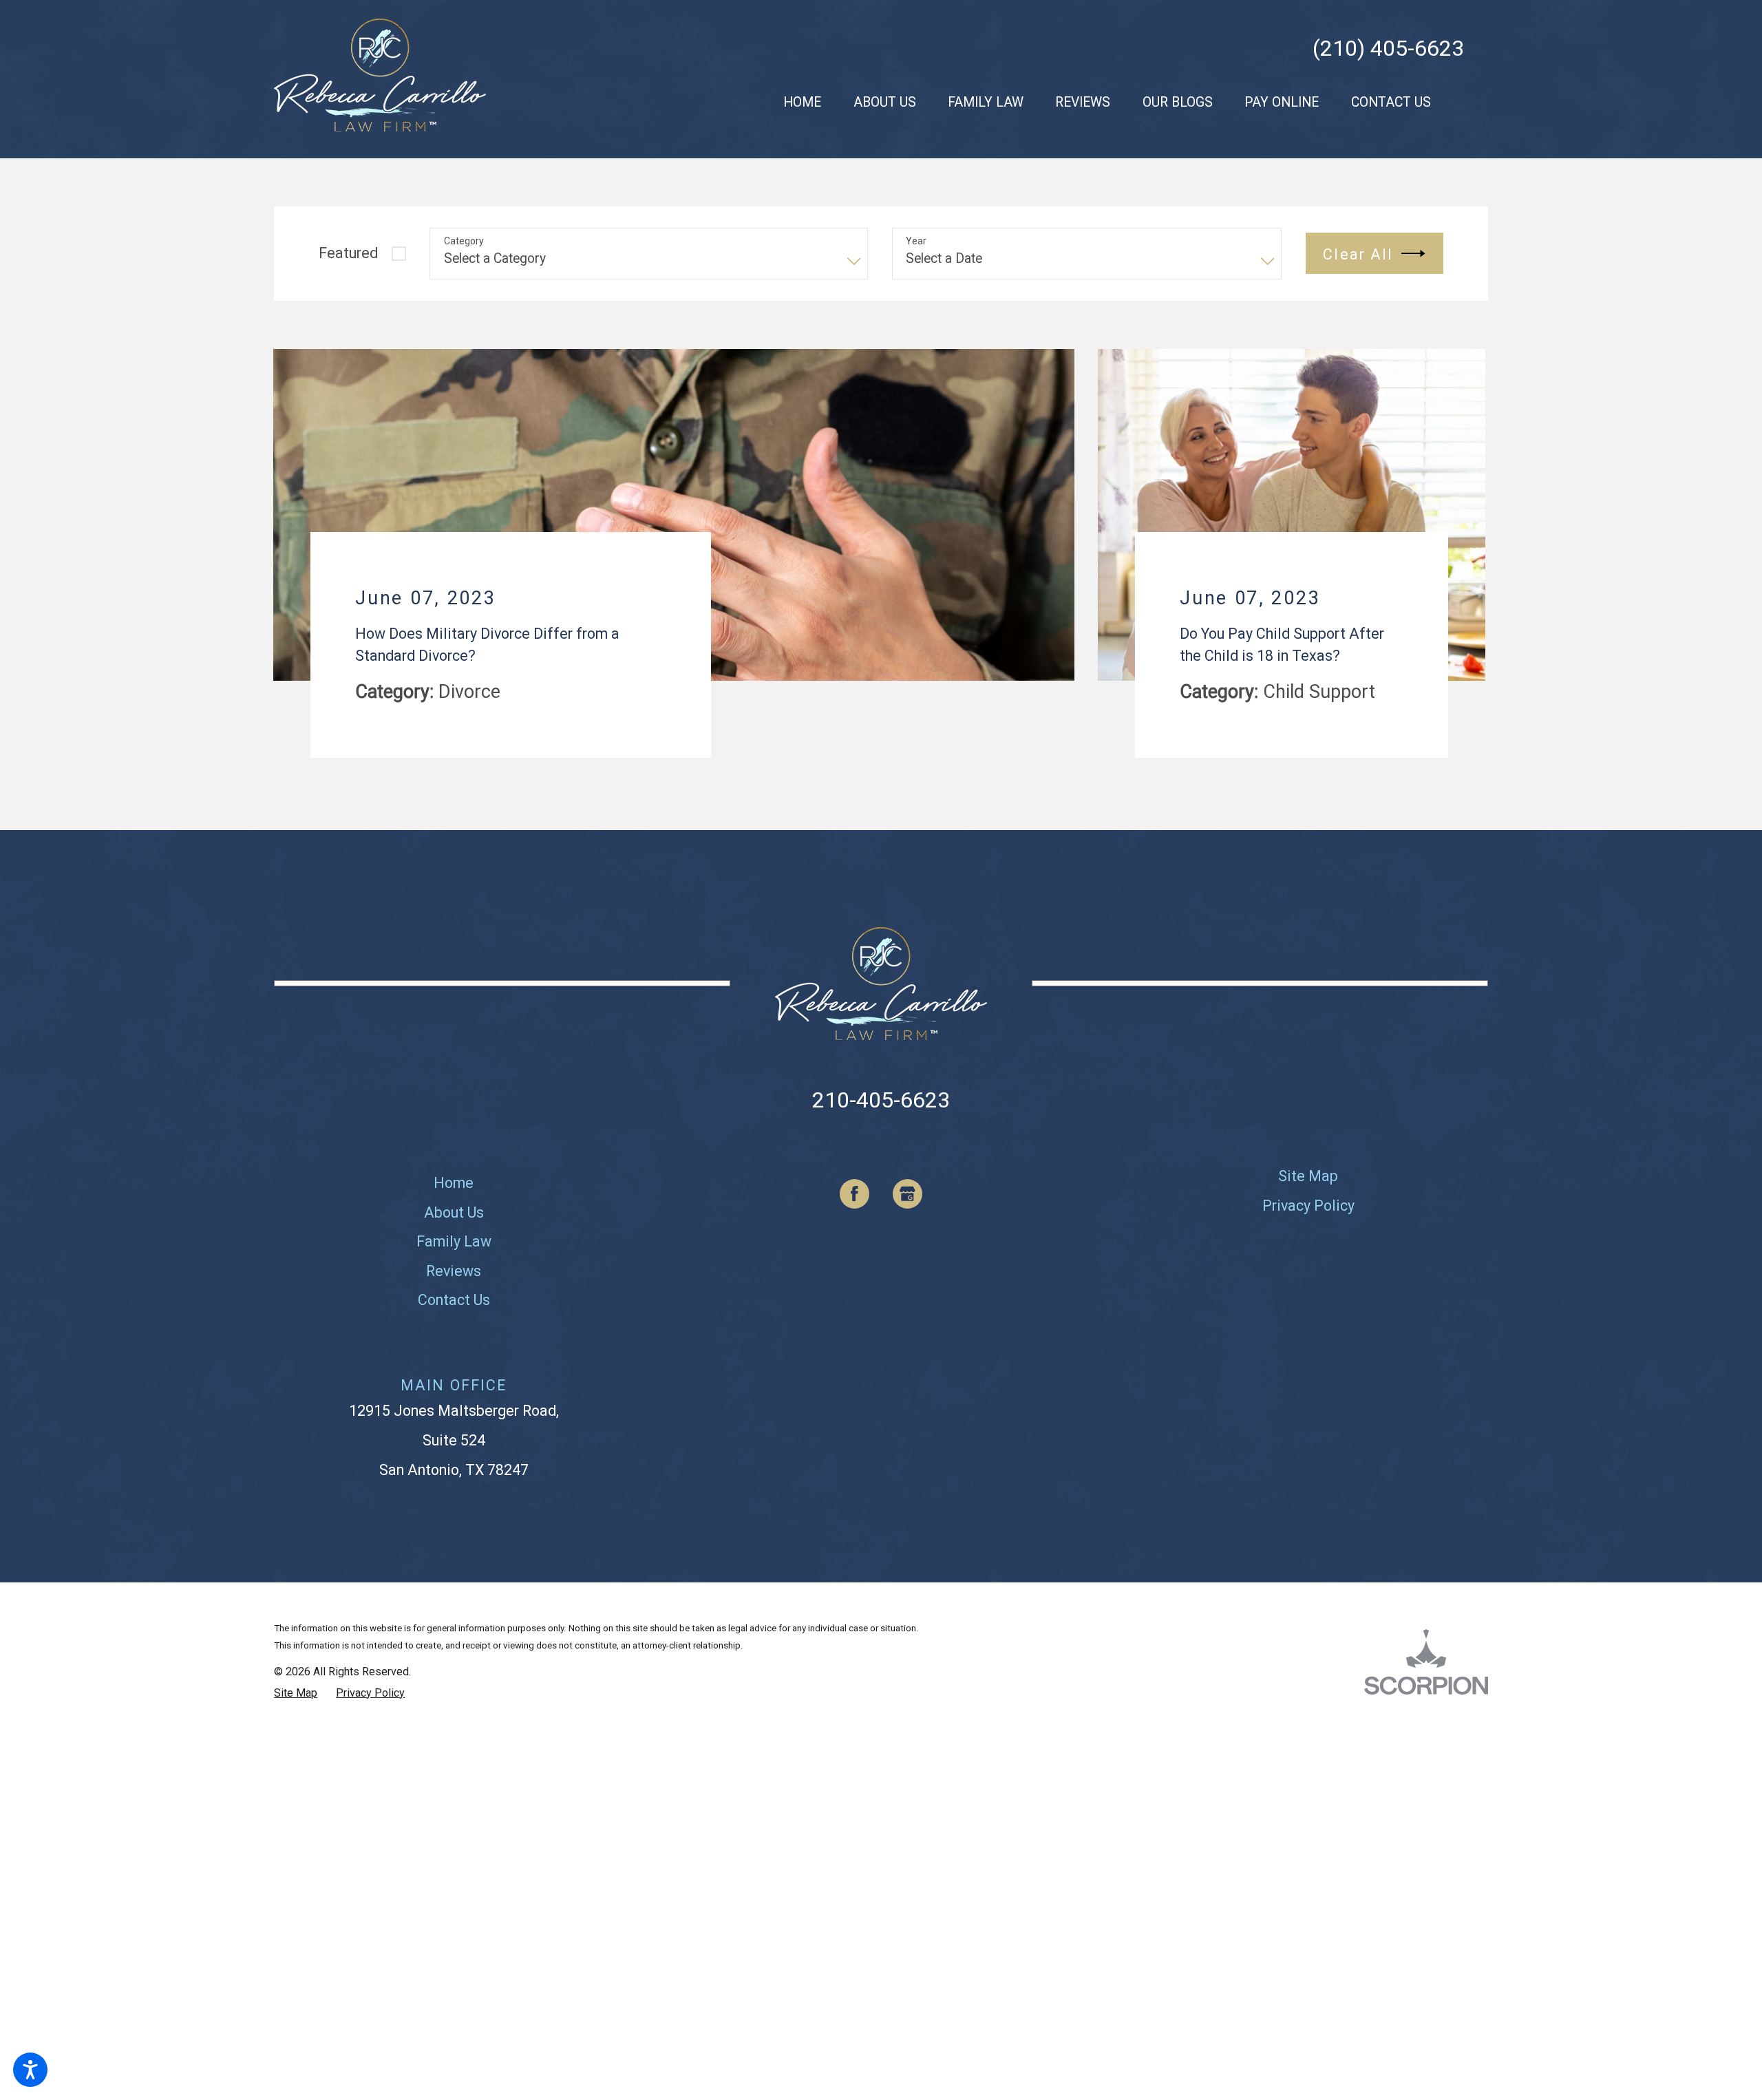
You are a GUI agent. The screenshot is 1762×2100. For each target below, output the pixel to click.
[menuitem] (802, 102)
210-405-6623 (881, 1122)
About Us (454, 1234)
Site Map (1308, 1199)
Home (454, 1206)
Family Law (454, 1264)
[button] (30, 2070)
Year (916, 241)
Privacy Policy (1308, 1228)
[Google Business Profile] (907, 1216)
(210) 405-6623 (1388, 48)
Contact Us (454, 1322)
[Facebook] (855, 1216)
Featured (348, 253)
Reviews (454, 1293)
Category (464, 241)
